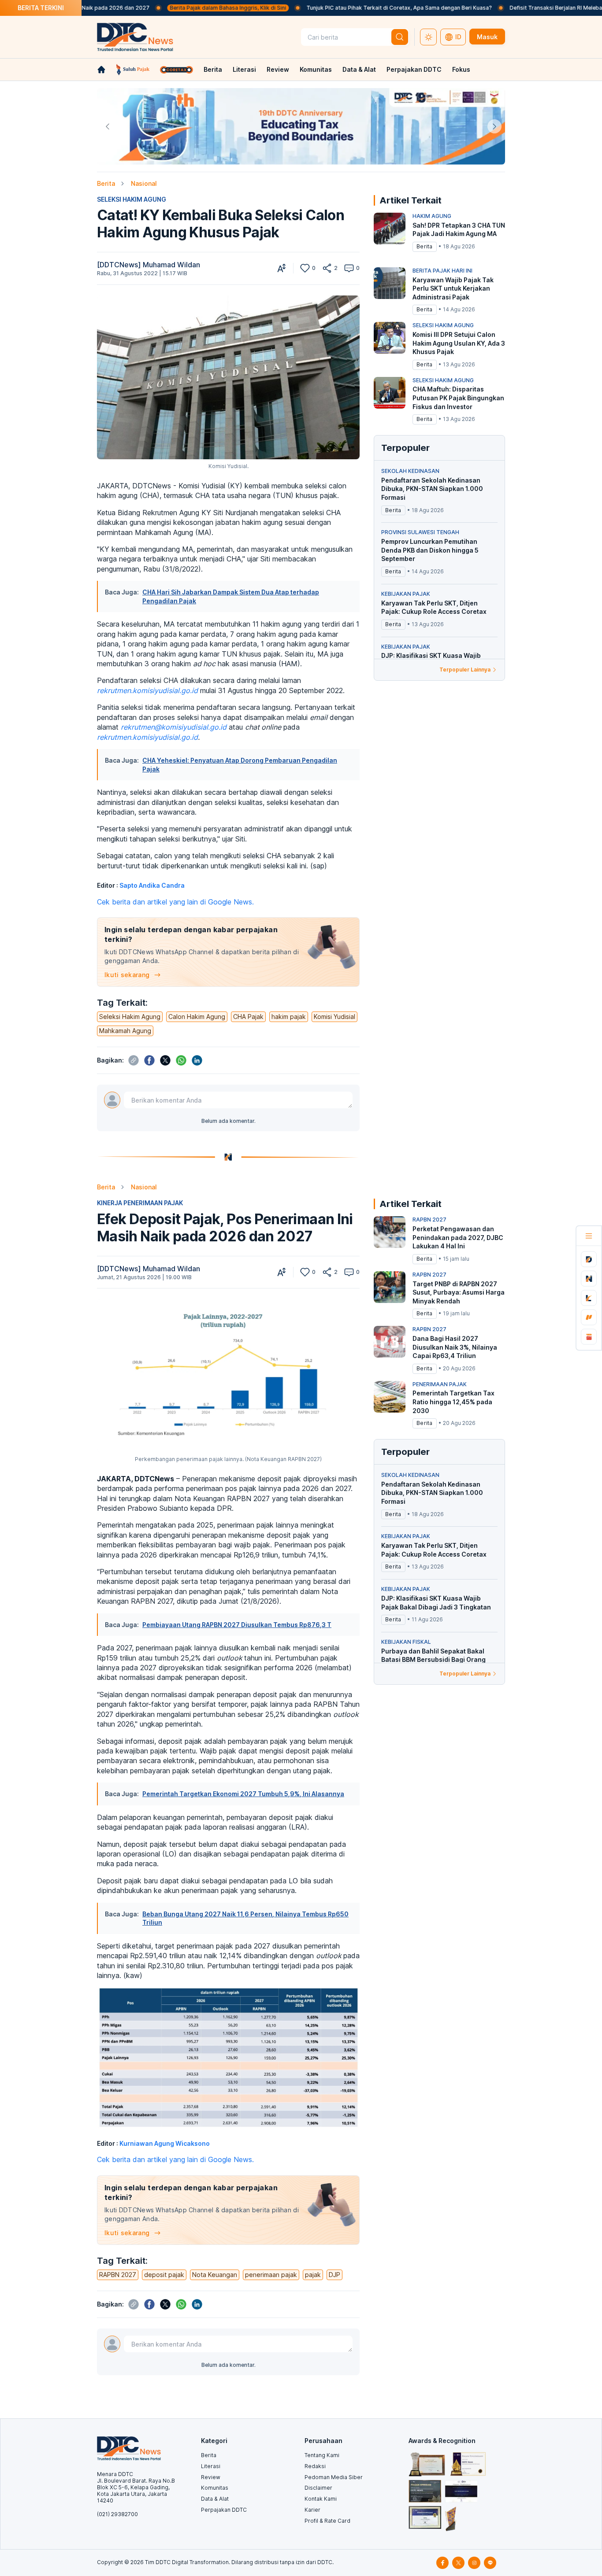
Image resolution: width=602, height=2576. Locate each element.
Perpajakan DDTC (414, 69)
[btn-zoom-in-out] (282, 268)
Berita (213, 69)
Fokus (461, 69)
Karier (312, 2510)
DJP (334, 2275)
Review (278, 69)
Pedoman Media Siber (334, 2477)
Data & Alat (359, 69)
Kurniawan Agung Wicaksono (165, 2143)
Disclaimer (318, 2488)
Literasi (244, 69)
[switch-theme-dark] (428, 37)
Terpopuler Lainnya (465, 670)
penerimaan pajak (271, 2275)
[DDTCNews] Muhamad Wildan (149, 265)
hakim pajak (289, 1017)
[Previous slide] (108, 126)
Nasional (144, 183)
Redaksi (315, 2466)
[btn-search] (400, 37)
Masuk (487, 37)
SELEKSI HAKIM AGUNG (132, 199)
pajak (313, 2275)
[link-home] (101, 70)
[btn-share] (327, 268)
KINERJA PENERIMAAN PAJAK (140, 1203)
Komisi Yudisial (334, 1017)
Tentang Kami (322, 2455)
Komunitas (316, 69)
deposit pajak (164, 2275)
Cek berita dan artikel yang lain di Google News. (175, 902)
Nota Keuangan (215, 2275)
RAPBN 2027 (118, 2275)
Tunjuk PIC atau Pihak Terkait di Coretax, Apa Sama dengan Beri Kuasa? (329, 8)
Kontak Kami (321, 2499)
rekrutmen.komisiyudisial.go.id (147, 690)
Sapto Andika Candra (152, 885)
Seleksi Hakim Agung (130, 1017)
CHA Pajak (248, 1017)
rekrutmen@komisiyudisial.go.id (174, 727)
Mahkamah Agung (125, 1031)
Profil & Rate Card (327, 2521)
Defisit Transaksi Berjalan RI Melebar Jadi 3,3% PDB (507, 8)
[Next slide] (494, 126)
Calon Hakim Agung (197, 1017)
